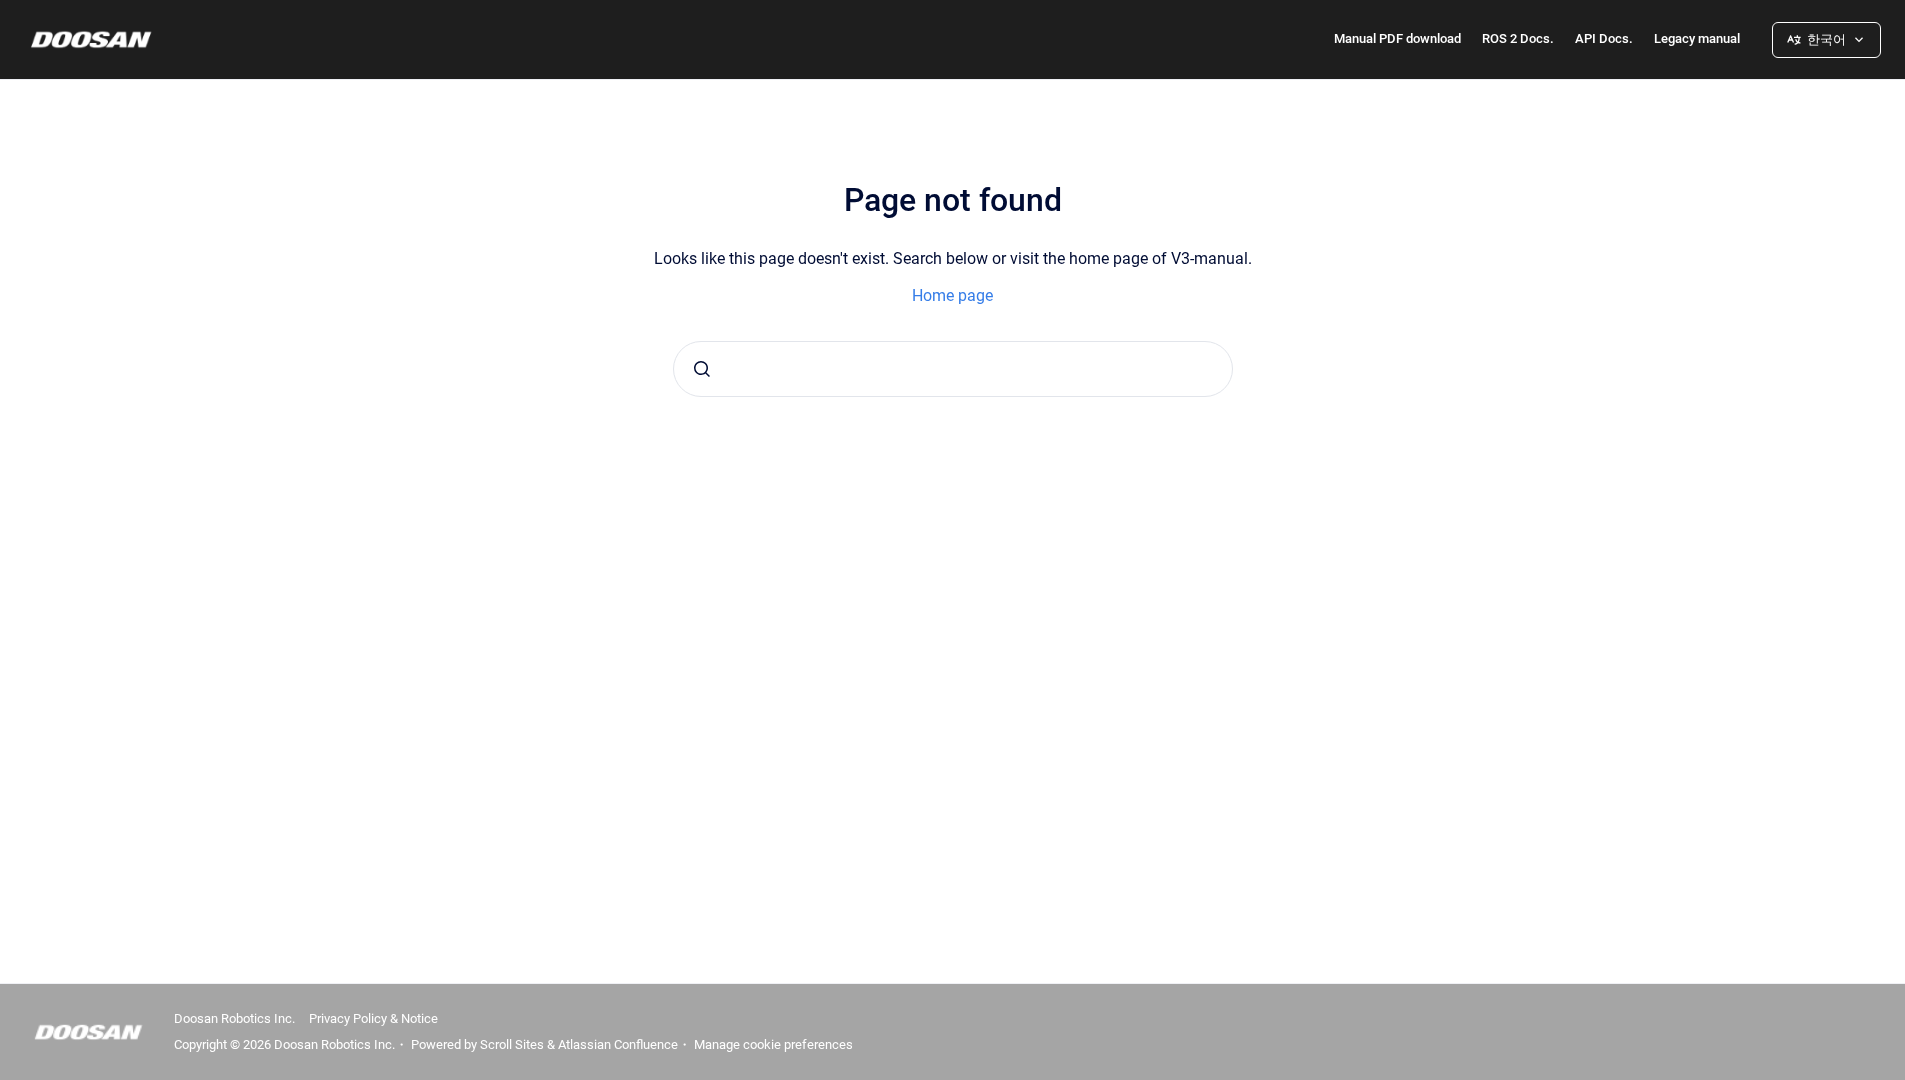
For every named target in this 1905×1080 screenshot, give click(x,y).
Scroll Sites (512, 1044)
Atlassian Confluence (618, 1044)
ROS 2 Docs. (1518, 38)
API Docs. (1604, 38)
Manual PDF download (1397, 38)
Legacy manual (1697, 38)
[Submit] (702, 369)
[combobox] (953, 369)
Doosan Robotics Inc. (234, 1018)
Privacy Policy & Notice (373, 1018)
